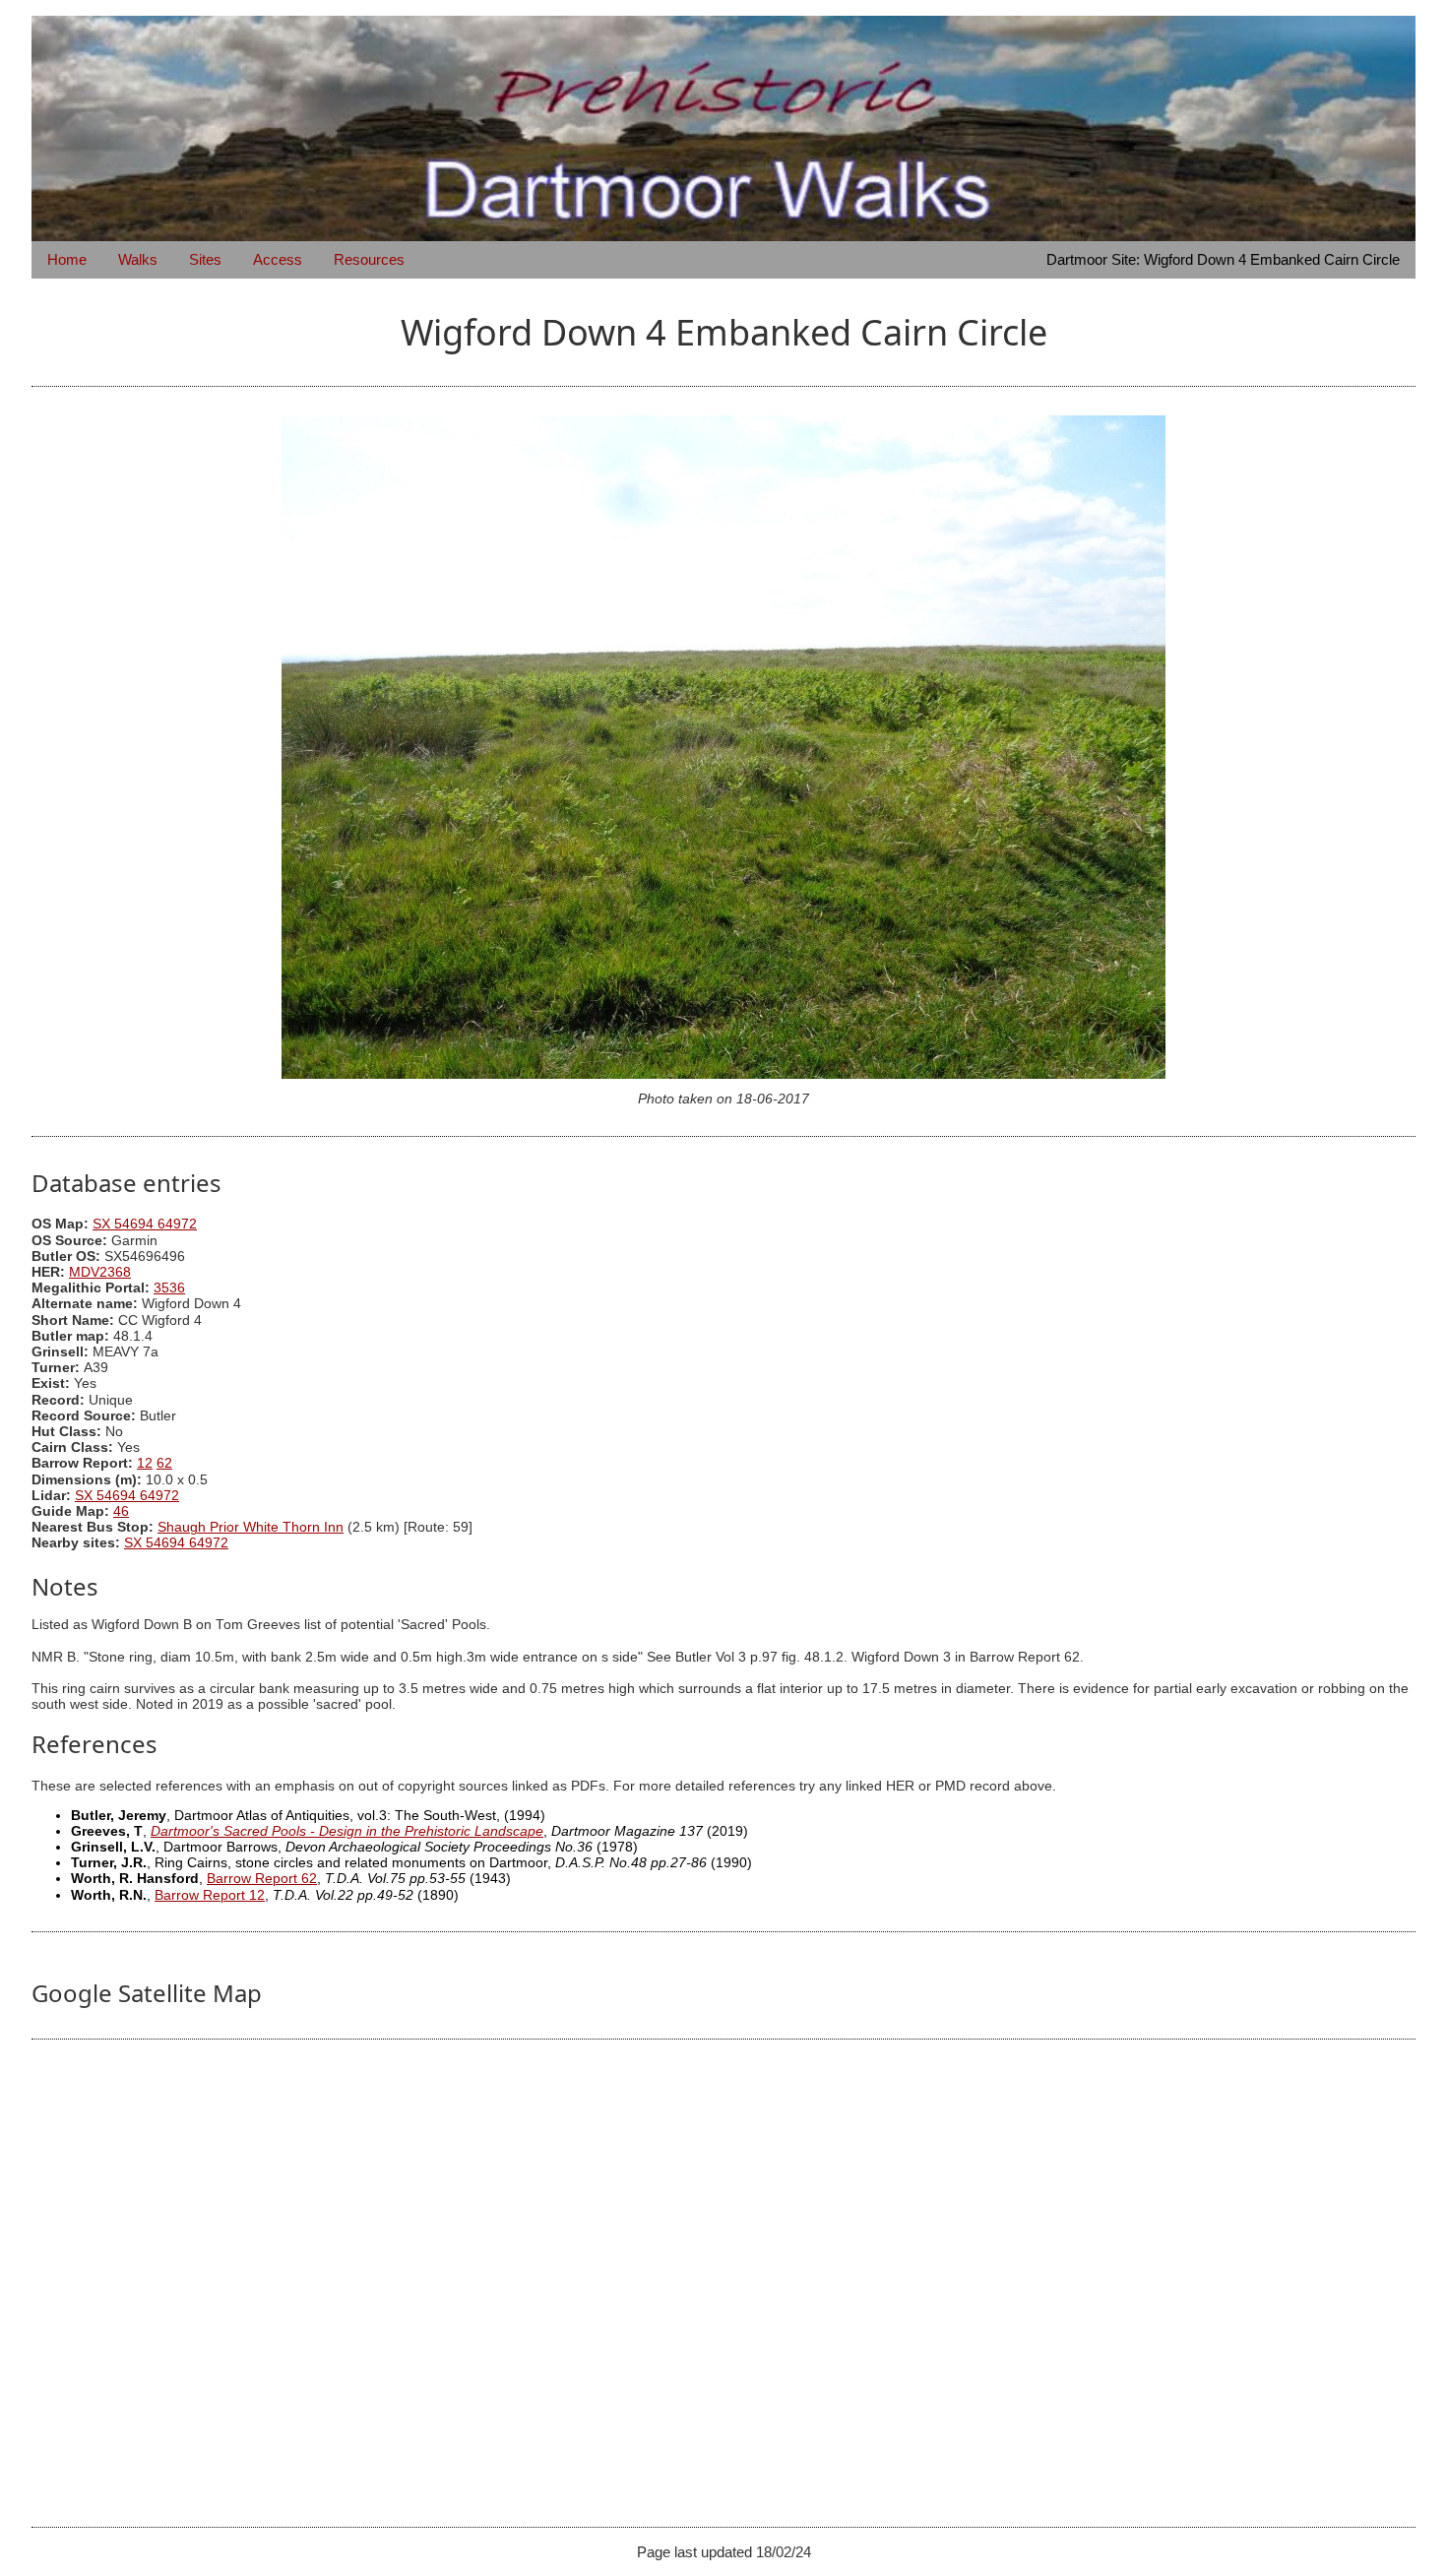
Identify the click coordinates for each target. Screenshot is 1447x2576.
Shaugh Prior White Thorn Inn (251, 1527)
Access (278, 259)
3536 (169, 1288)
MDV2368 (100, 1272)
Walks (138, 259)
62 (164, 1463)
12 (145, 1463)
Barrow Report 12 (210, 1895)
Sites (205, 259)
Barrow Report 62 (262, 1879)
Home (67, 259)
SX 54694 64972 (145, 1224)
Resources (369, 259)
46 (121, 1511)
